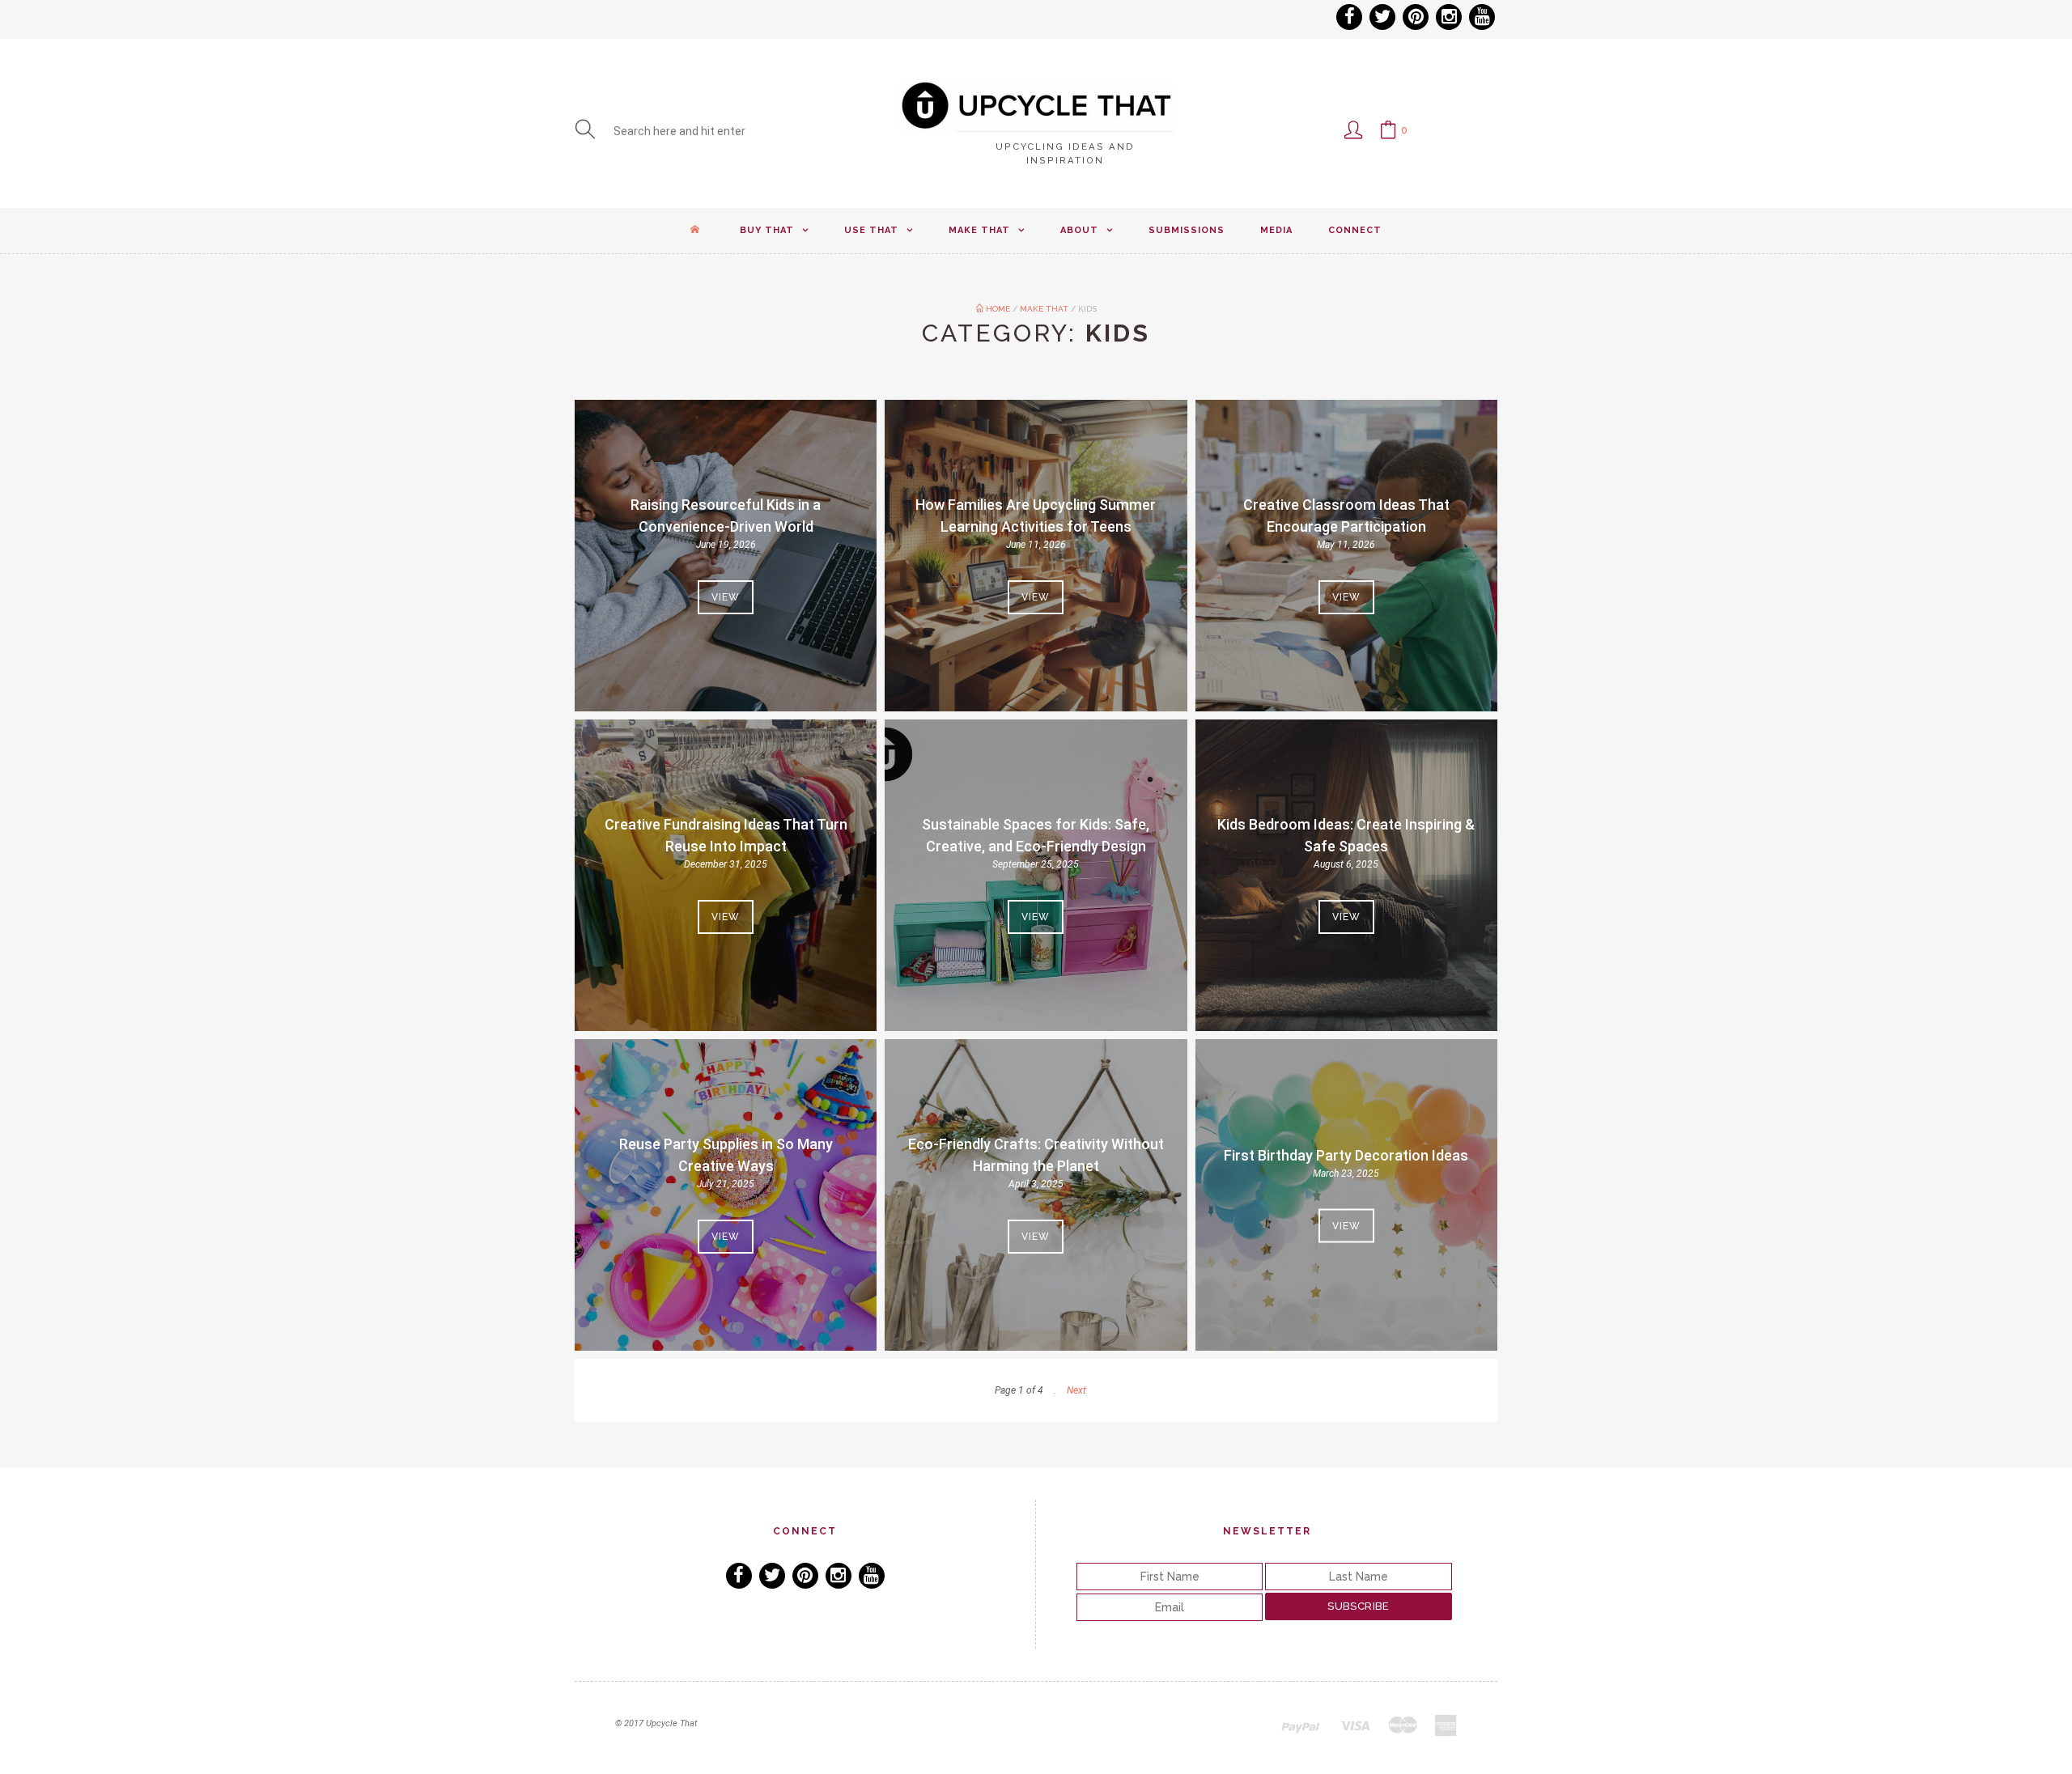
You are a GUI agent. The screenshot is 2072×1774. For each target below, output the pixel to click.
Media (1276, 230)
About (1079, 230)
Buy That (767, 230)
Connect (1355, 230)
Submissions (1187, 230)
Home (997, 309)
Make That (979, 230)
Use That (871, 230)
